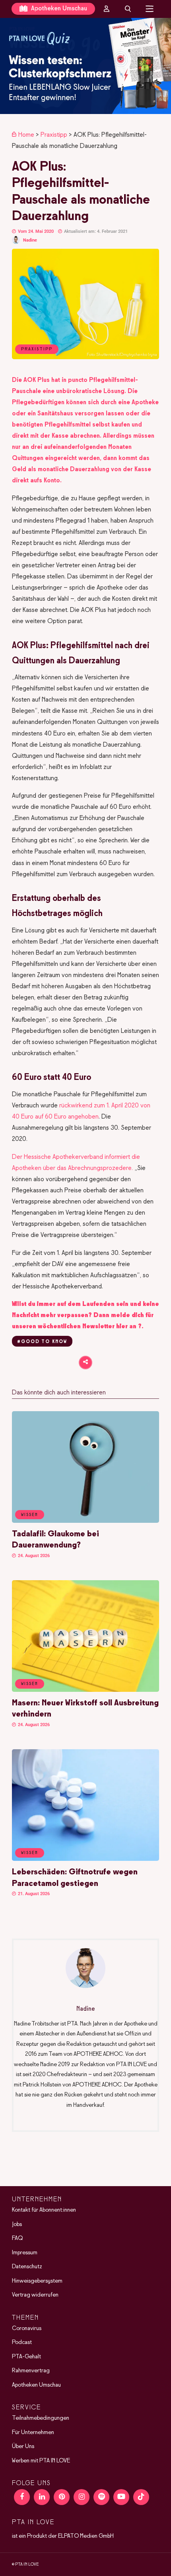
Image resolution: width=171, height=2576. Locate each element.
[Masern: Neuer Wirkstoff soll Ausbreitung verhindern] (85, 1690)
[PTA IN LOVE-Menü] (150, 9)
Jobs (17, 2224)
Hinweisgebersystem (37, 2281)
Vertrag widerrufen (35, 2295)
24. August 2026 (33, 1556)
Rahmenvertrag (31, 2371)
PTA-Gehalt (26, 2356)
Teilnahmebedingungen (41, 2418)
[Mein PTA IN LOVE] (107, 9)
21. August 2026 (33, 1894)
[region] (85, 66)
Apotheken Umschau (58, 9)
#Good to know (42, 1342)
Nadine (30, 240)
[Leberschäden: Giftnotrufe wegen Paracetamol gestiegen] (85, 1859)
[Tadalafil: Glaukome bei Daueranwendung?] (85, 1521)
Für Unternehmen (33, 2432)
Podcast (22, 2342)
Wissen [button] (30, 1515)
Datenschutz (27, 2267)
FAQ (17, 2238)
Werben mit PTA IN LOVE (41, 2460)
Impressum (25, 2252)
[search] (128, 9)
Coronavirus (27, 2328)
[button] (85, 66)
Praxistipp (54, 135)
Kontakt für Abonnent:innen (44, 2210)
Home (26, 135)
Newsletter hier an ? (112, 1326)
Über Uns (23, 2446)
